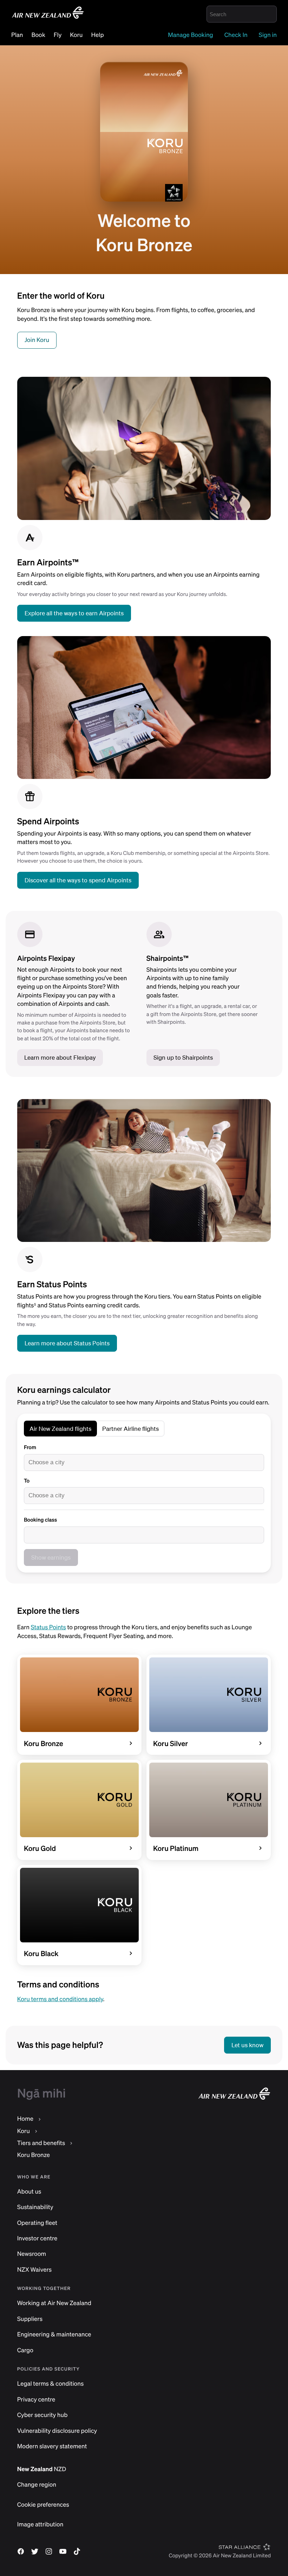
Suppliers (30, 2319)
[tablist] (94, 1430)
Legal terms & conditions (51, 2384)
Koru (76, 35)
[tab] (60, 1429)
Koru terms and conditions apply (60, 1999)
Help (98, 35)
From (30, 1447)
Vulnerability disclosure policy (57, 2431)
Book (38, 35)
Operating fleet (37, 2223)
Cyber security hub (42, 2415)
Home (25, 2119)
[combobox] (144, 1463)
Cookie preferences (43, 2505)
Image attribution (40, 2524)
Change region (37, 2485)
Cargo (25, 2350)
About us (29, 2192)
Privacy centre (36, 2400)
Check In (236, 35)
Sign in (268, 35)
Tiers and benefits (41, 2143)
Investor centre (37, 2238)
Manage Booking (191, 35)
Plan (17, 35)
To (27, 1481)
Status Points (48, 1627)
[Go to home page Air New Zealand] (48, 18)
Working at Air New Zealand (54, 2303)
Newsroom (32, 2254)
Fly (58, 35)
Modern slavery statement (52, 2446)
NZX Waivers (34, 2270)
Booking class (40, 1520)
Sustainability (35, 2207)
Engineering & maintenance (54, 2334)
